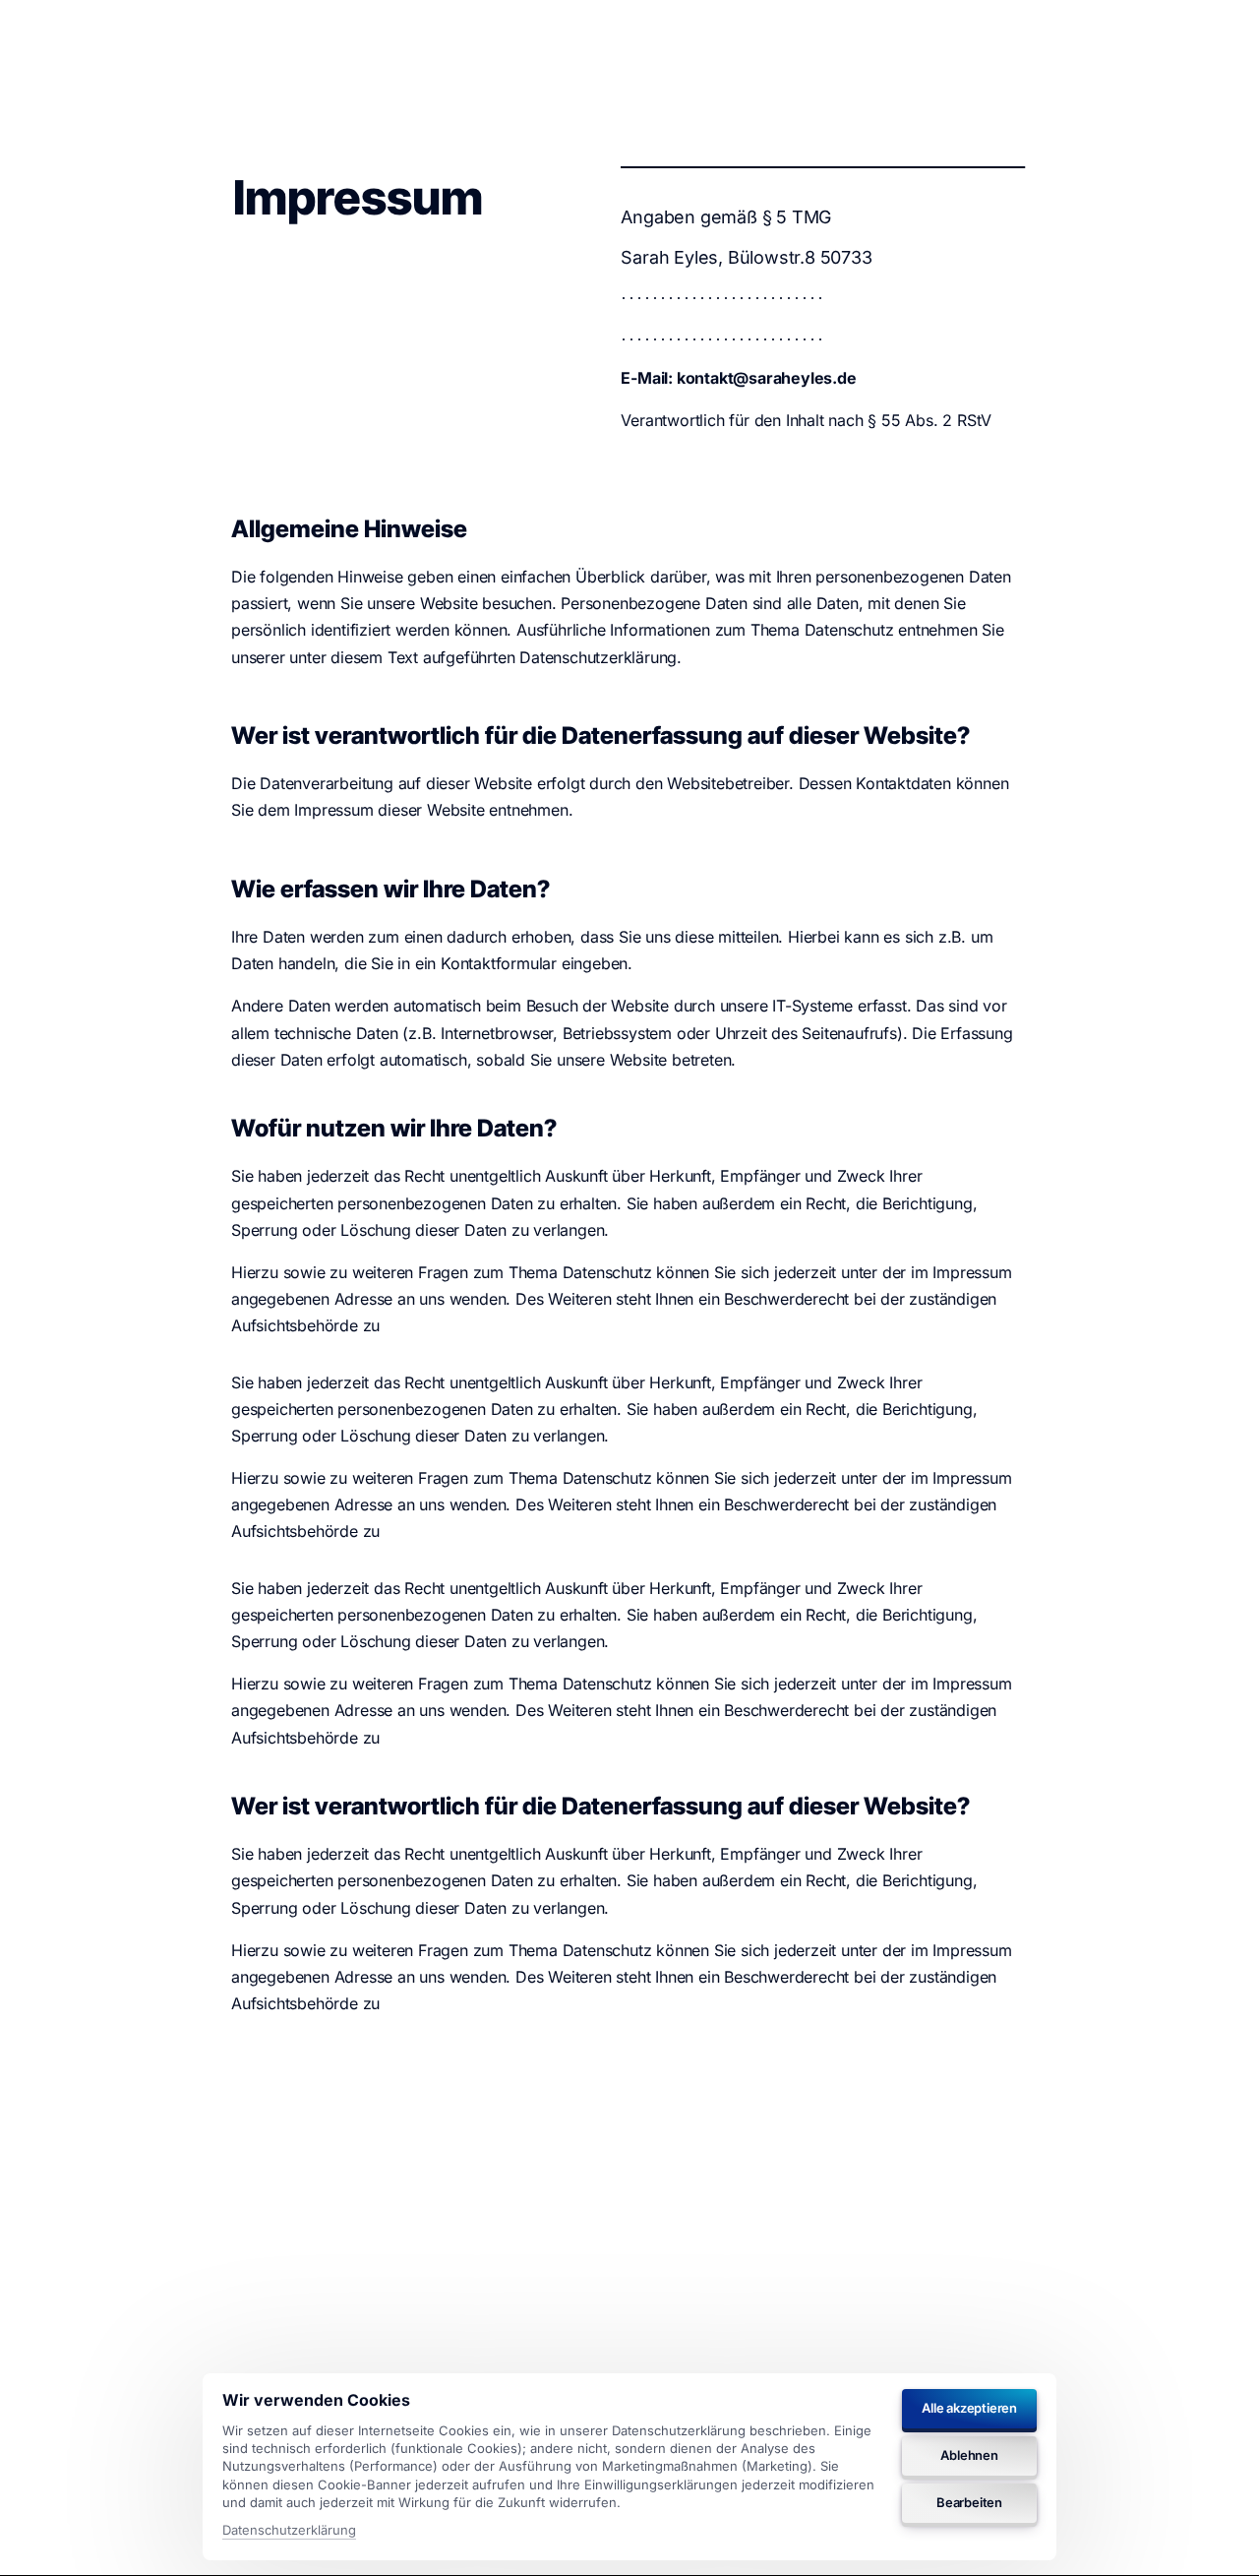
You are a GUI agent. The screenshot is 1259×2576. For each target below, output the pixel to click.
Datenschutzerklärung (289, 2531)
